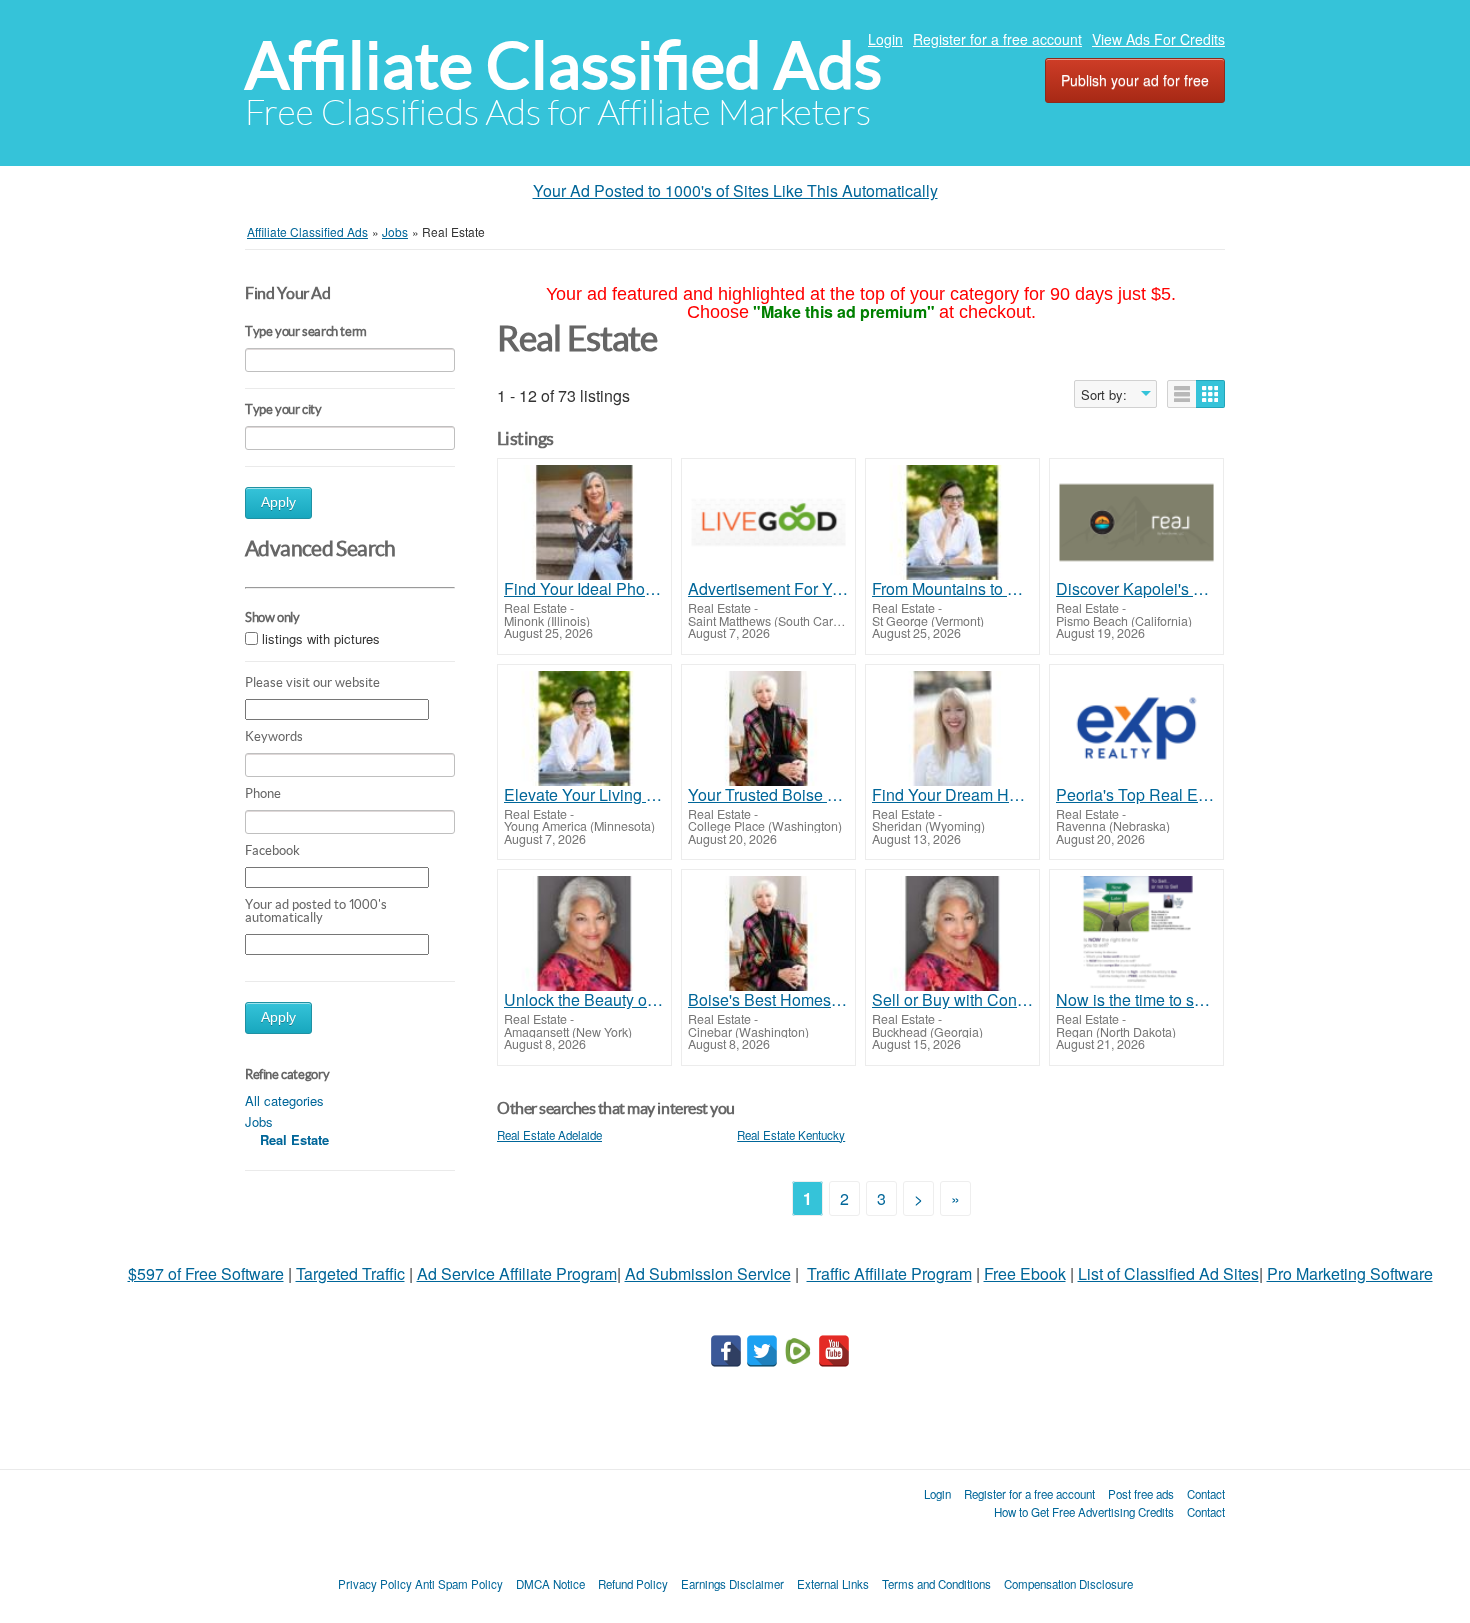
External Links (833, 1584)
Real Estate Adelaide (549, 1135)
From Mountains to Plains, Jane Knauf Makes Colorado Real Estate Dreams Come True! (952, 589)
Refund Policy (633, 1584)
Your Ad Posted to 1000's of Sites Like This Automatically (735, 190)
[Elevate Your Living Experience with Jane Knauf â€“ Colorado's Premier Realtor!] (584, 728)
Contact (1206, 1494)
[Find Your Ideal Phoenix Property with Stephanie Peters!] (584, 522)
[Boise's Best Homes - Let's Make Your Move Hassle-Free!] (768, 933)
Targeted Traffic (350, 1273)
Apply (278, 502)
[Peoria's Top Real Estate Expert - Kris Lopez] (1136, 728)
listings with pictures (321, 639)
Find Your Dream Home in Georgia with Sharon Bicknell (952, 795)
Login (885, 39)
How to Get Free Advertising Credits (1084, 1512)
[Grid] (1210, 394)
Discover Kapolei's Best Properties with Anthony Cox (1136, 589)
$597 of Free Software (206, 1273)
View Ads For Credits (1158, 39)
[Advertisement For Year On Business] (768, 522)
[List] (1182, 394)
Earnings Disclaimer (732, 1584)
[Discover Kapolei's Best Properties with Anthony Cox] (1136, 522)
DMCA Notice (550, 1584)
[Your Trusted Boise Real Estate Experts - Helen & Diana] (768, 728)
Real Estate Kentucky (791, 1135)
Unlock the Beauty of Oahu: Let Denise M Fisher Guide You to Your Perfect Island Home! (584, 1000)
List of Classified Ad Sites (1168, 1273)
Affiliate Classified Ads (563, 65)
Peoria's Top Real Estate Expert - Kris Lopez (1136, 795)
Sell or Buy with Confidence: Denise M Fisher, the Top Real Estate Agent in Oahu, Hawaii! (952, 1000)
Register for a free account (997, 39)
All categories (284, 1100)
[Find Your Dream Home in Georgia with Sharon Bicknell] (952, 728)
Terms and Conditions (936, 1584)
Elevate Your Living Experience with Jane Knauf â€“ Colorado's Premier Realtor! (584, 795)
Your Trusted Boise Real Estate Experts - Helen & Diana (768, 795)
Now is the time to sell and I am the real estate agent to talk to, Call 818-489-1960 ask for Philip (1136, 1000)
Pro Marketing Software (1350, 1273)
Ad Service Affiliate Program (517, 1273)
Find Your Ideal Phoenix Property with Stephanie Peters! (584, 589)
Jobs (259, 1121)
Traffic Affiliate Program (889, 1273)
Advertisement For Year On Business (768, 589)
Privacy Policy (375, 1584)
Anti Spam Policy (459, 1584)
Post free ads (1141, 1494)
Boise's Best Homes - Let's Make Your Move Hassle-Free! (768, 1000)
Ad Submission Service (708, 1273)
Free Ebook (1025, 1273)
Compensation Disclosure (1068, 1584)
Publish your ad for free (1135, 80)
